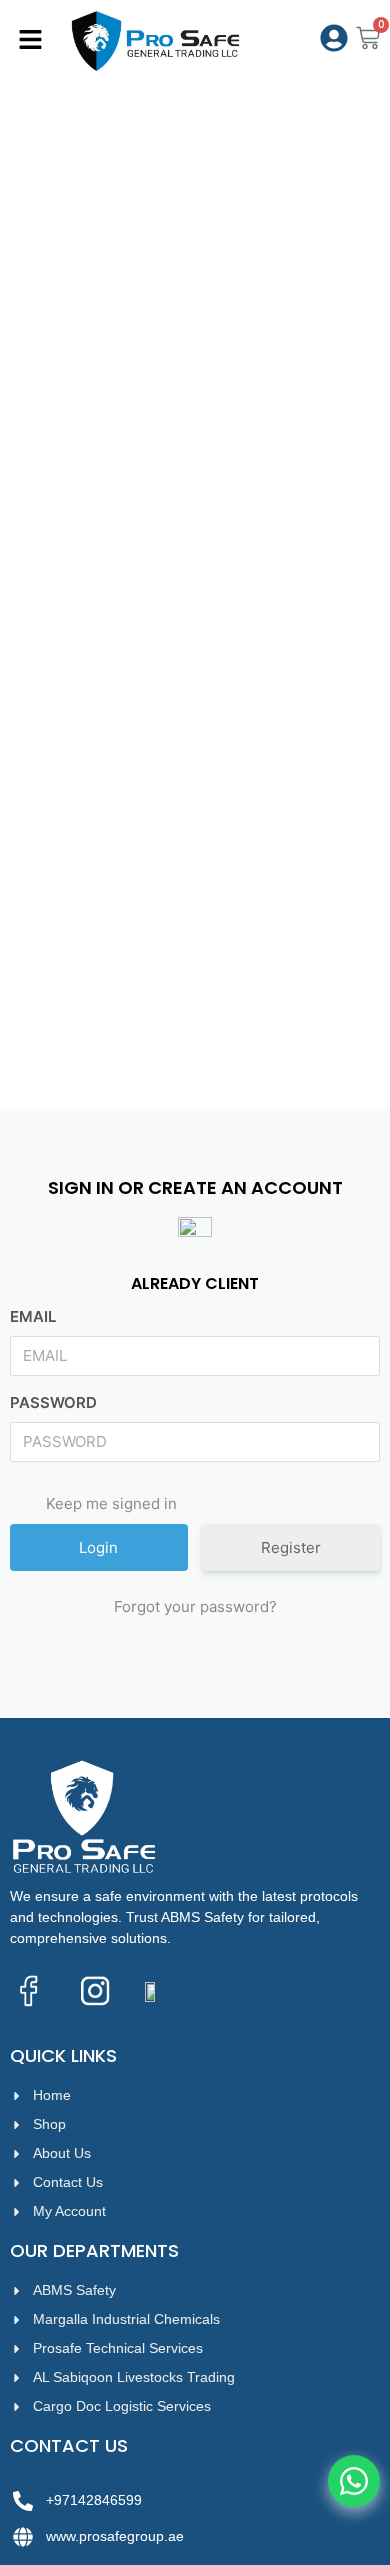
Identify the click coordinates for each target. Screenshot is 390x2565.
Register (291, 1547)
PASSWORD (53, 1402)
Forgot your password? (195, 1606)
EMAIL (33, 1316)
